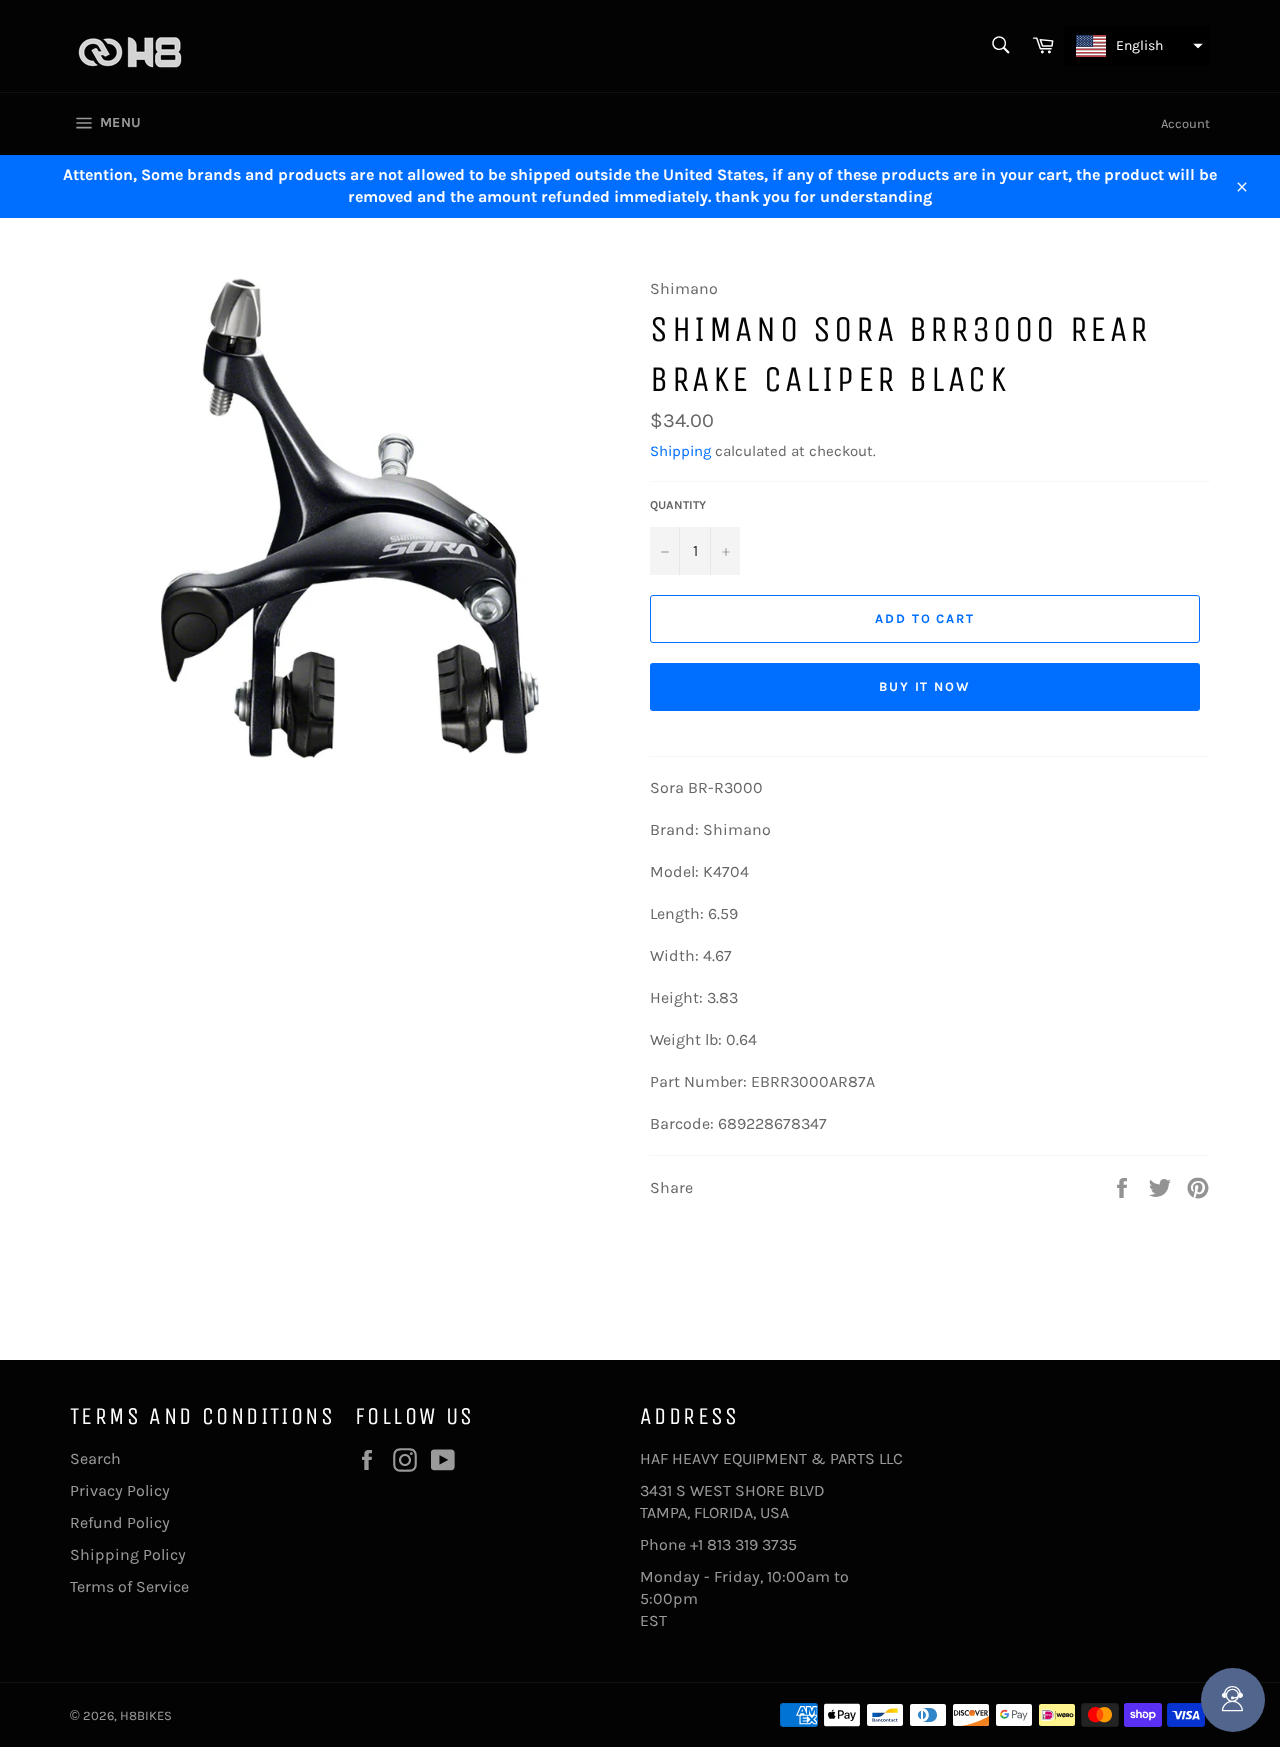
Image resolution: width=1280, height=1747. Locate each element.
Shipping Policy (128, 1554)
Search (95, 1458)
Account (1185, 123)
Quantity (678, 505)
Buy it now (925, 686)
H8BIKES (146, 1715)
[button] (1137, 46)
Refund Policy (120, 1522)
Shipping (680, 451)
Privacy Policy (120, 1490)
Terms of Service (129, 1586)
